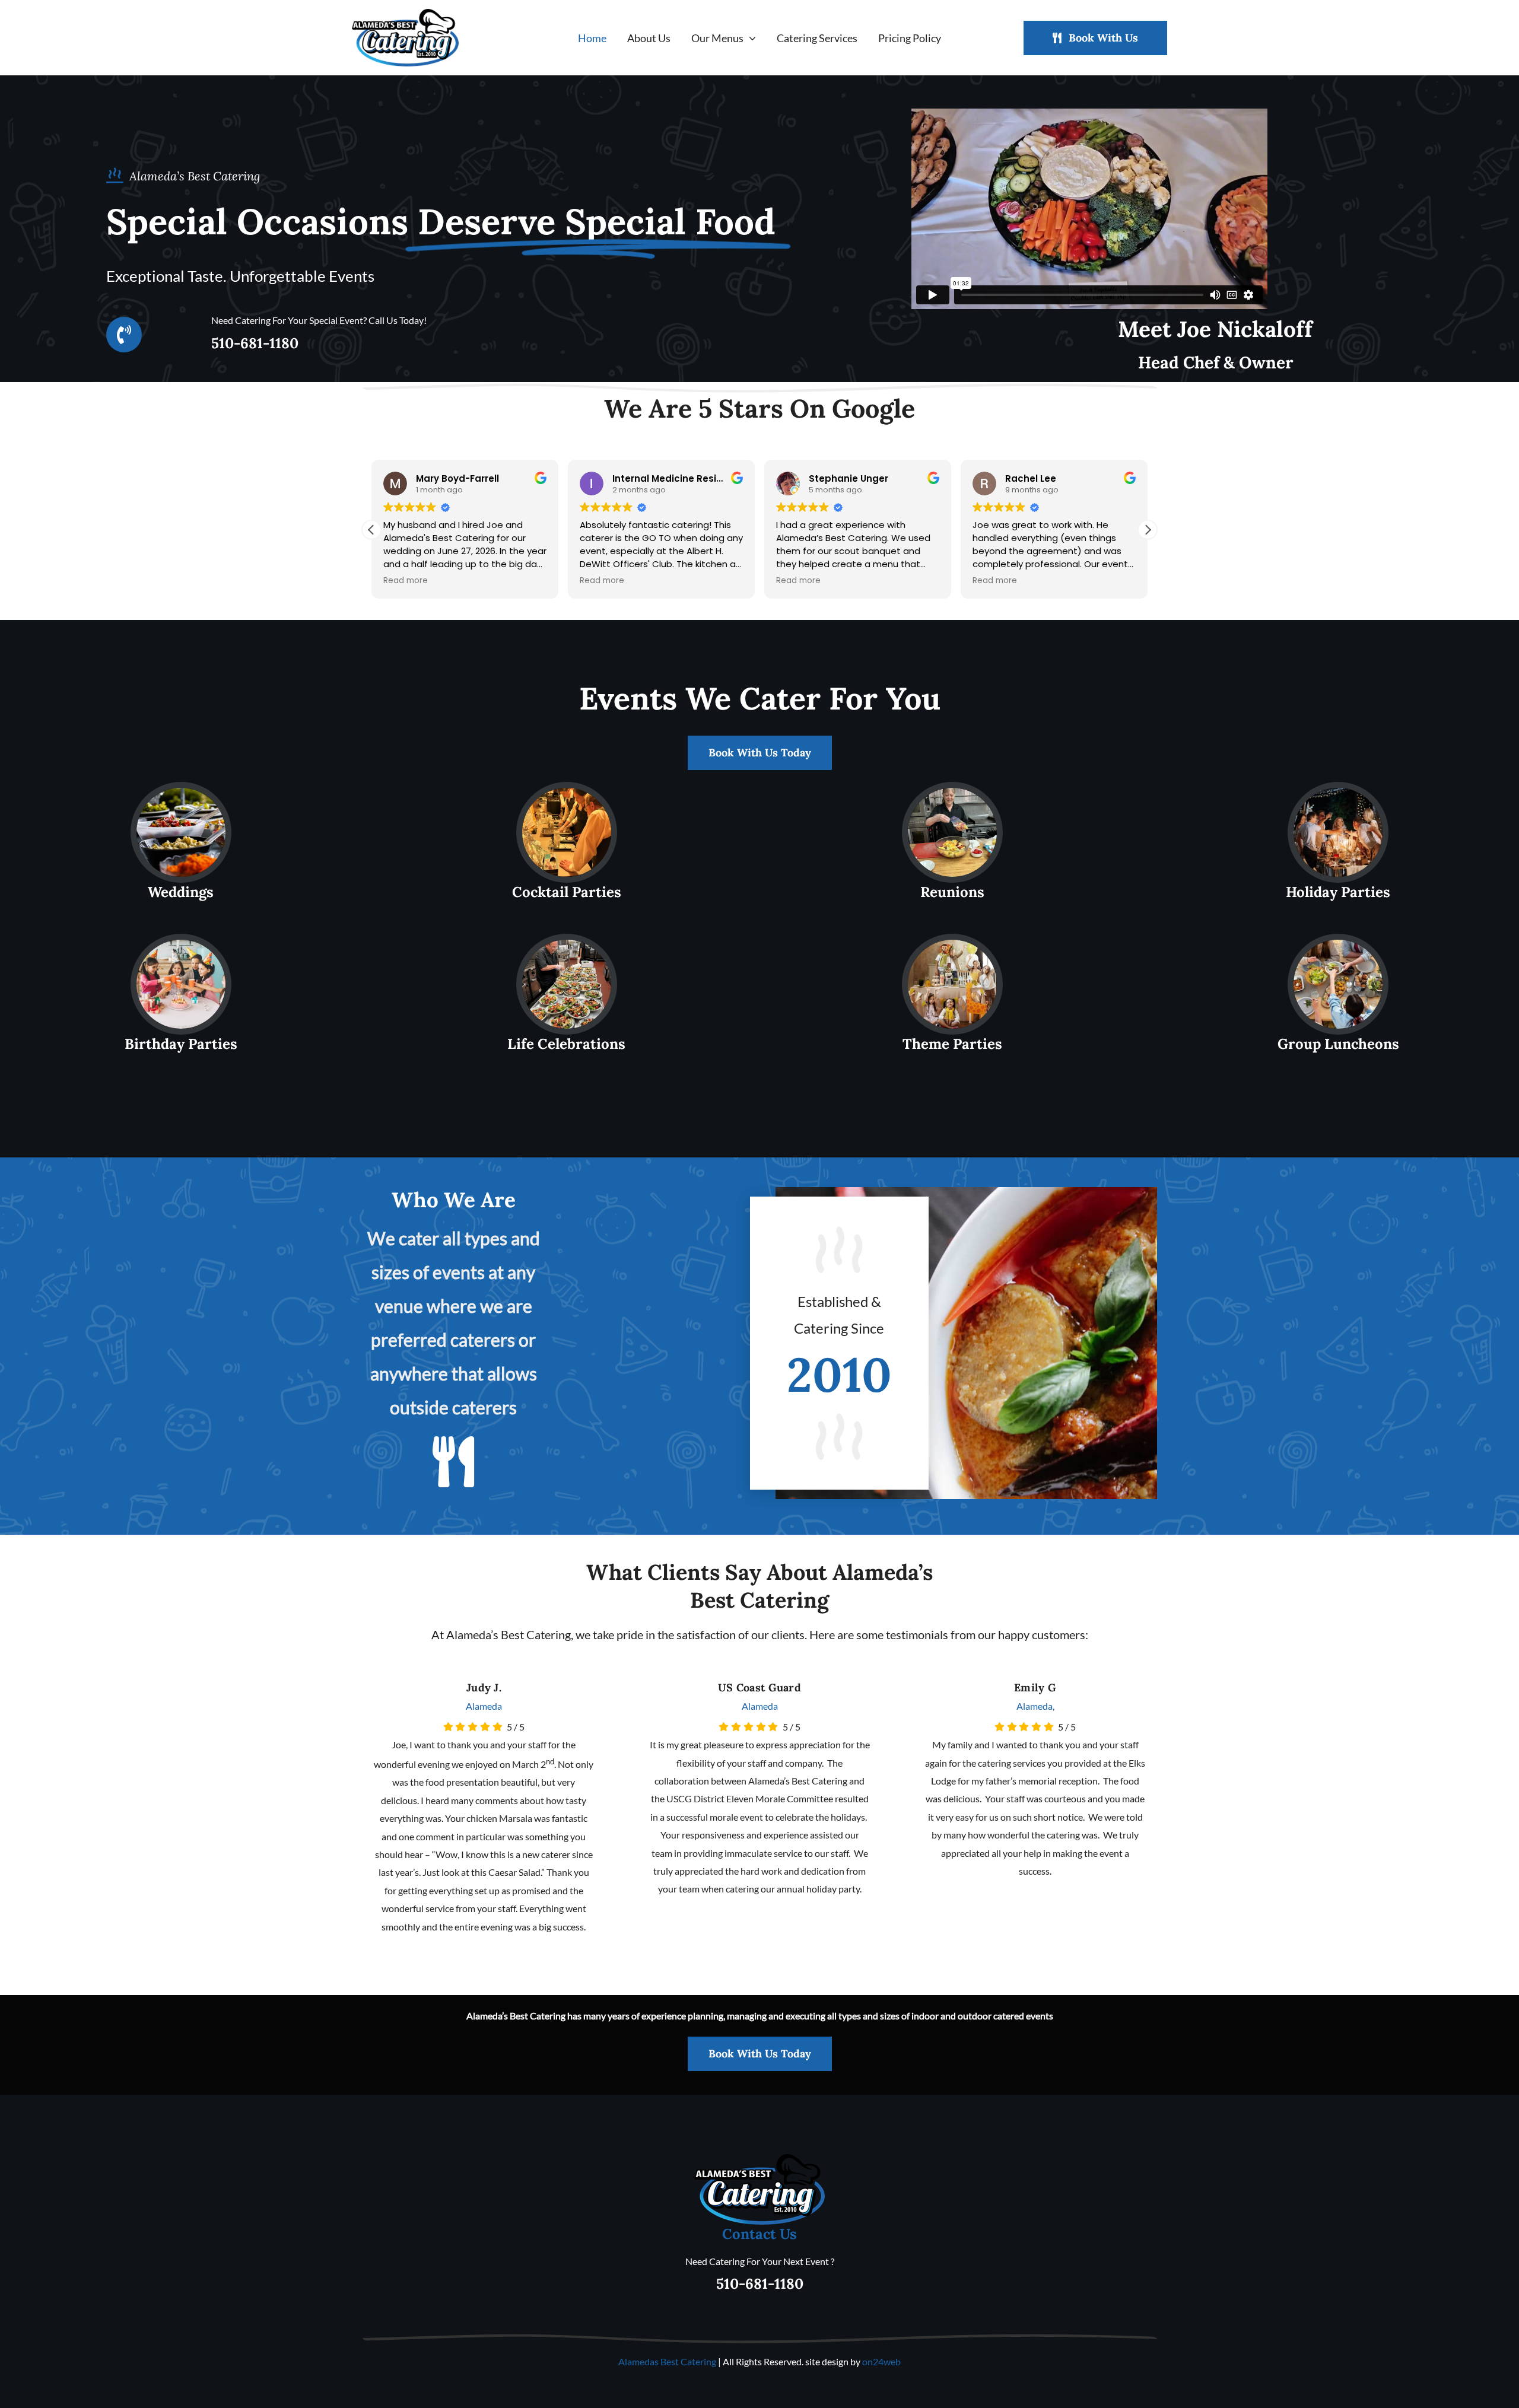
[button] (1148, 530)
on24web (881, 2361)
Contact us (759, 2234)
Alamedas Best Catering (667, 2361)
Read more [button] (406, 581)
